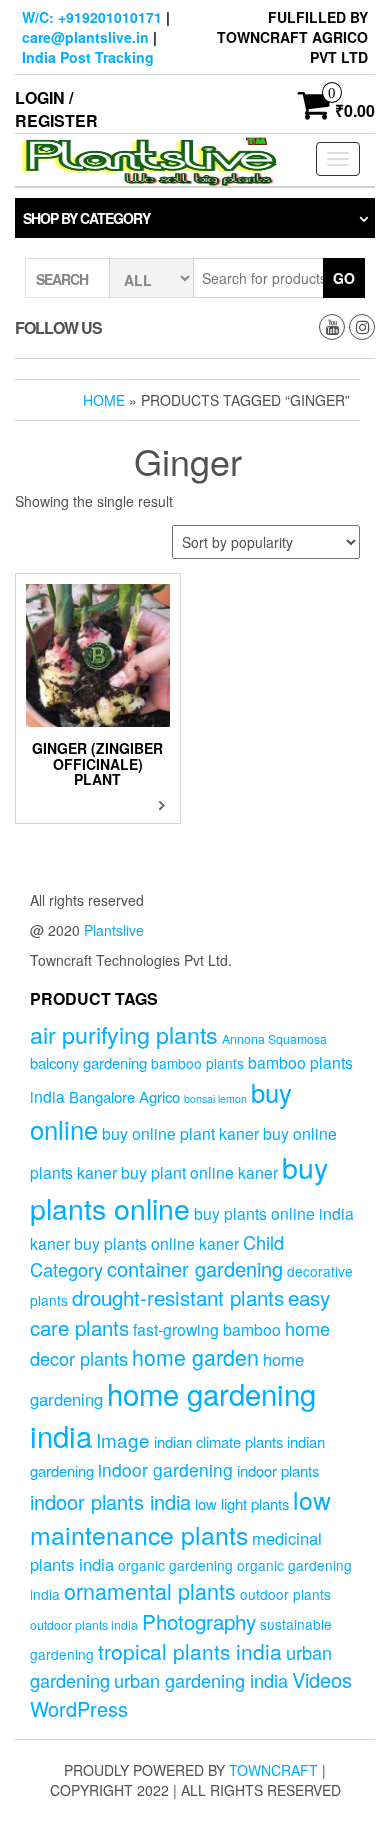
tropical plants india (190, 1651)
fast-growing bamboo (207, 1329)
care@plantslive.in (85, 37)
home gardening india (173, 1414)
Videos (322, 1679)
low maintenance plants (180, 1517)
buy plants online (179, 1187)
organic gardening (175, 1565)
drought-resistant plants (178, 1297)
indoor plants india (110, 1501)
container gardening (195, 1268)
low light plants (242, 1503)
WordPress (79, 1708)
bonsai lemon (215, 1098)
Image (123, 1439)
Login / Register (56, 109)
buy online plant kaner (180, 1133)
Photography (199, 1621)
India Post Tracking (88, 57)
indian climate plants (218, 1441)
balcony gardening (88, 1062)
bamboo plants (197, 1063)
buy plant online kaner (199, 1172)
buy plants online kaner (156, 1243)
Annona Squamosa (274, 1039)
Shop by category (86, 218)
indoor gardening (165, 1469)
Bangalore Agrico (124, 1096)
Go (344, 278)
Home (104, 400)
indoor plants (278, 1470)
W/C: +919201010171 (92, 17)
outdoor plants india (84, 1625)
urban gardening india (201, 1680)
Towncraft (273, 1770)
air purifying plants (124, 1034)
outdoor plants (285, 1594)
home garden (195, 1356)
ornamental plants (150, 1590)
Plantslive (114, 930)
